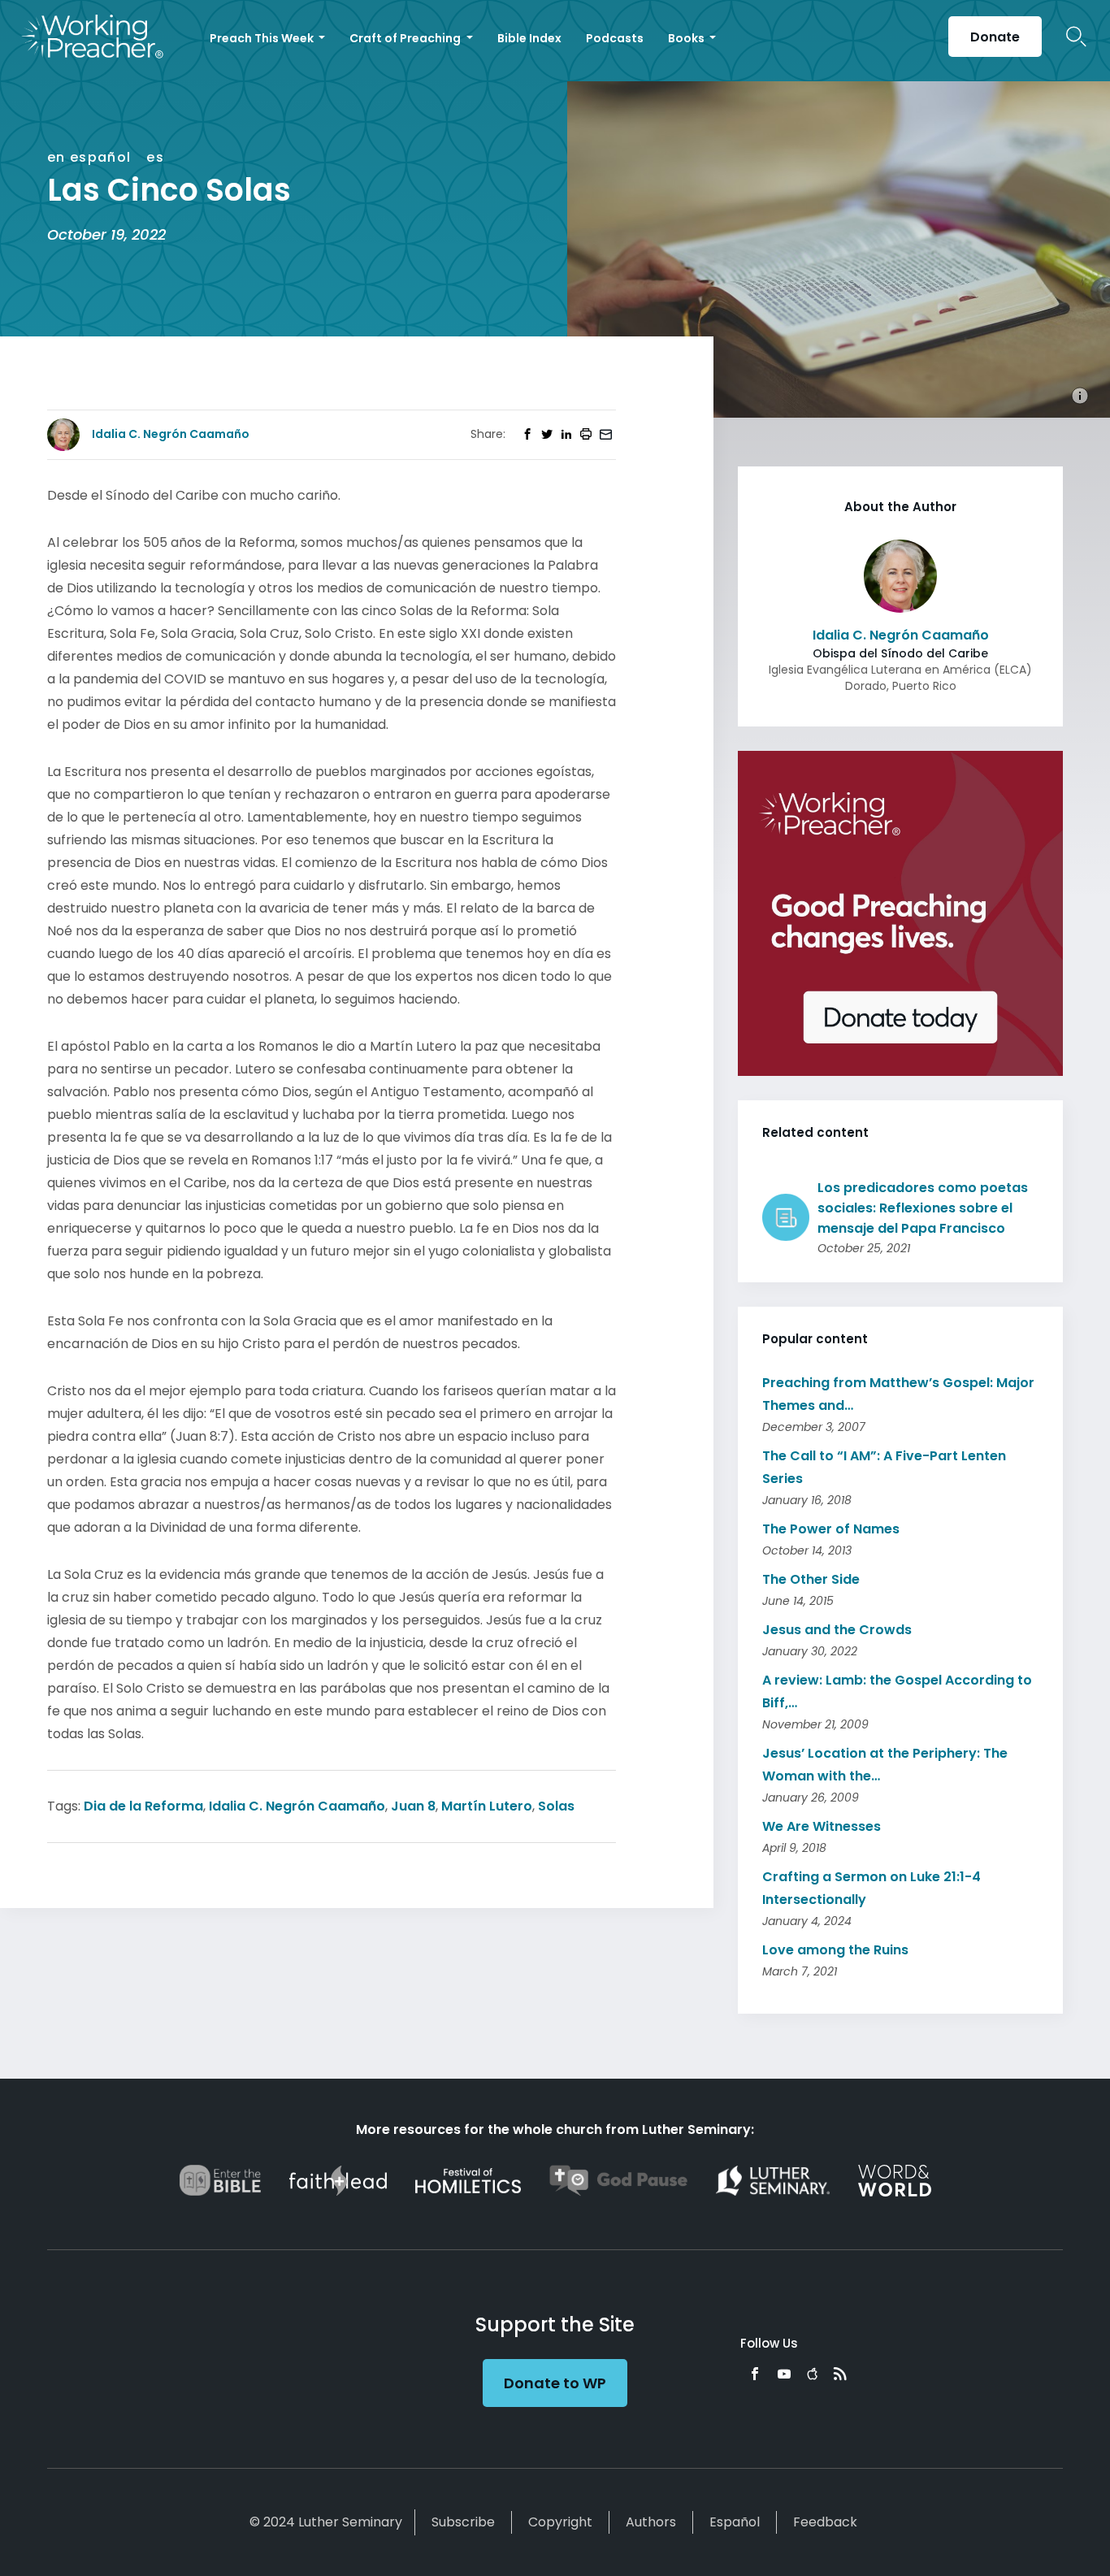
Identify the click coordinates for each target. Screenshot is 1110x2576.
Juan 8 (413, 1806)
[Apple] (812, 2374)
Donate (995, 37)
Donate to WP (555, 2383)
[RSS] (840, 2374)
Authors (651, 2522)
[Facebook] (755, 2374)
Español (735, 2522)
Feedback (825, 2522)
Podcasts (615, 38)
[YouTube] (784, 2374)
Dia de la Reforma (143, 1806)
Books (687, 38)
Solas (556, 1806)
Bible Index (529, 38)
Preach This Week (263, 38)
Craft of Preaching (406, 38)
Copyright (560, 2522)
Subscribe (463, 2522)
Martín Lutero (487, 1806)
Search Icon (1076, 37)
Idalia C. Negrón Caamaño (297, 1806)
